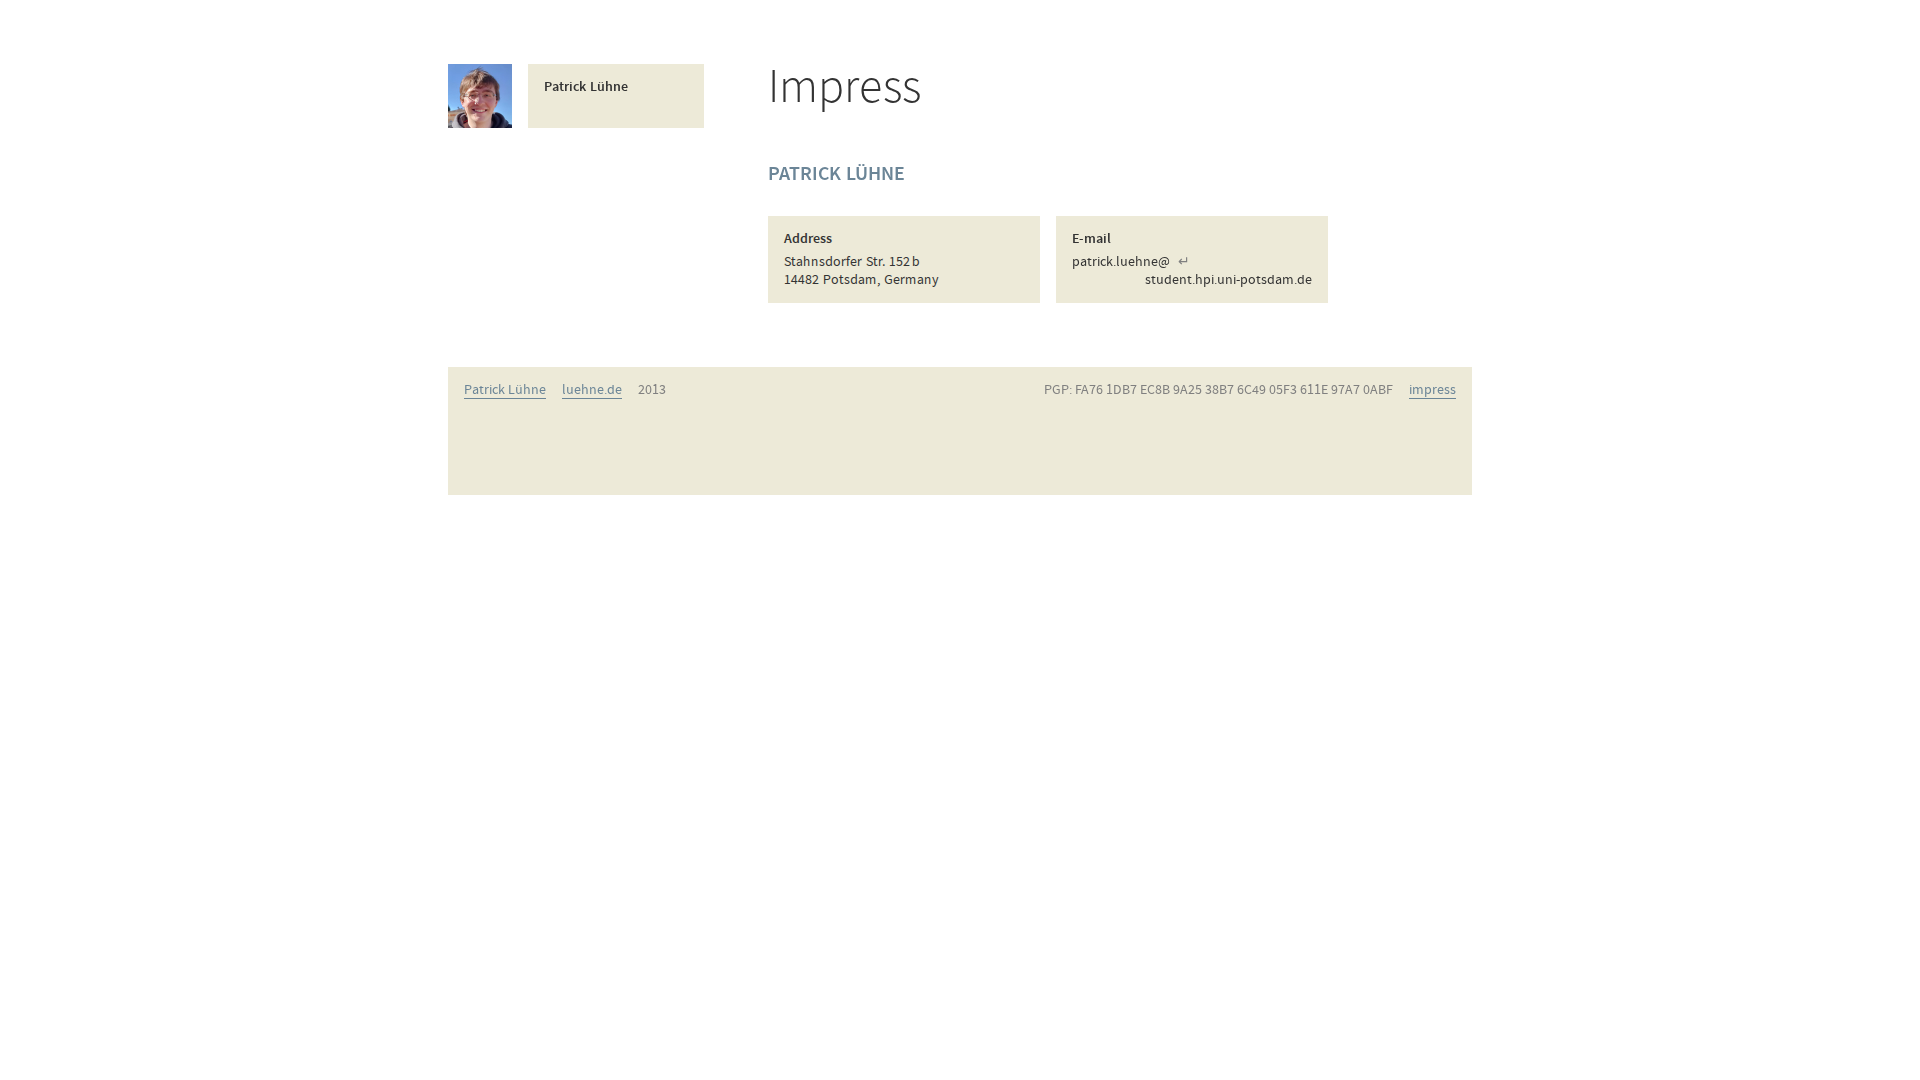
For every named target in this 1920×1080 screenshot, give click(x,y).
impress (1432, 390)
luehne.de (592, 390)
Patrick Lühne (505, 390)
